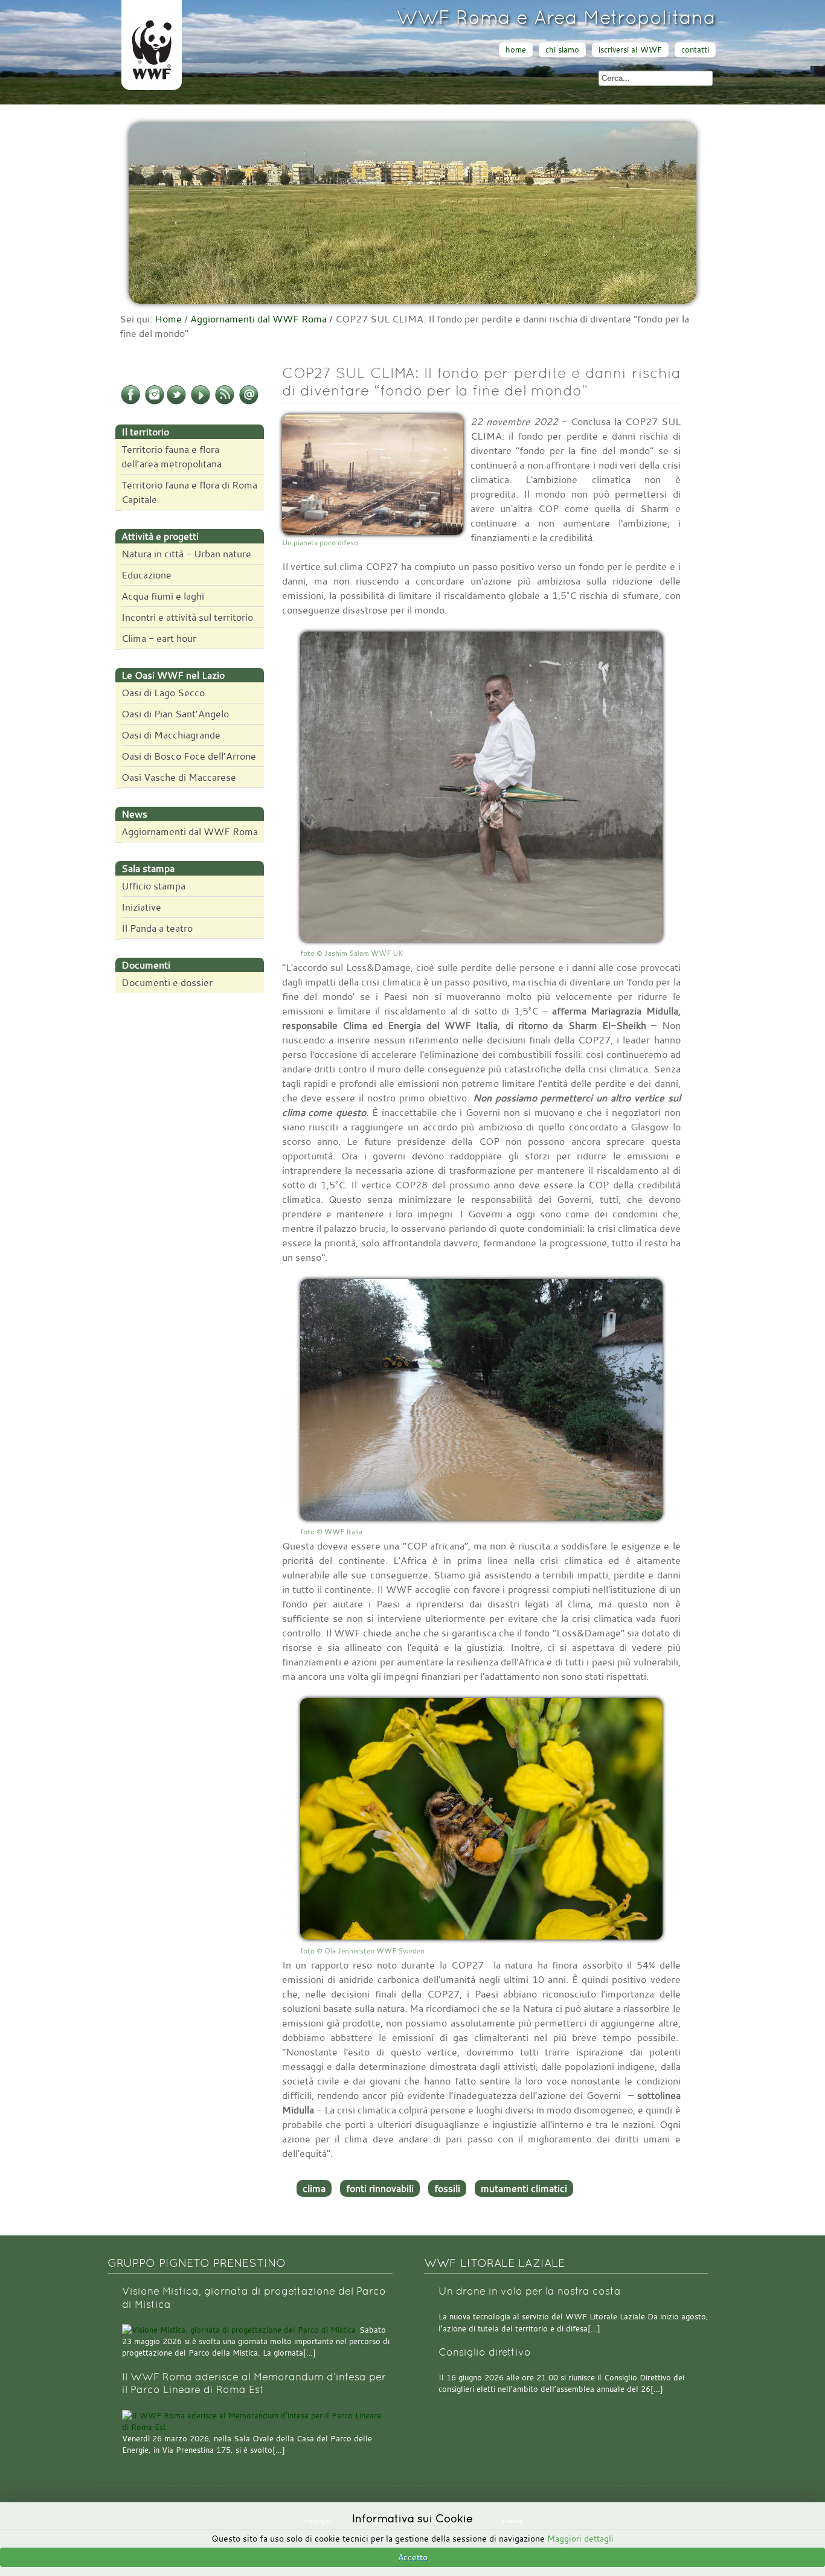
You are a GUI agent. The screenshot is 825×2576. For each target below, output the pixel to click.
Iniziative (141, 907)
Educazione (146, 575)
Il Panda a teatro (157, 928)
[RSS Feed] (225, 402)
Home (168, 319)
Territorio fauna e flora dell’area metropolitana (172, 457)
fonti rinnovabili (380, 2188)
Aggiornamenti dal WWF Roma (258, 319)
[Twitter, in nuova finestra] (176, 402)
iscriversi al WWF (630, 50)
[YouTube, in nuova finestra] (201, 402)
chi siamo (562, 50)
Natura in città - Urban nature (186, 554)
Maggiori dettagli (580, 2538)
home (516, 50)
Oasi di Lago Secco (163, 693)
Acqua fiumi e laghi (163, 596)
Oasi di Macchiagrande (171, 735)
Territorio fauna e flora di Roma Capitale (189, 492)
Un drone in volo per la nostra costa (530, 2291)
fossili (447, 2188)
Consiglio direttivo (485, 2352)
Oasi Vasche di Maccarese (179, 777)
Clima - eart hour (159, 638)
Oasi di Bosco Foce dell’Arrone (189, 756)
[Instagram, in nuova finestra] (155, 402)
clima (314, 2188)
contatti (695, 50)
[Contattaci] (249, 402)
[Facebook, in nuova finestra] (130, 402)
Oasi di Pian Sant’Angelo (175, 714)
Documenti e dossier (167, 982)
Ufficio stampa (153, 886)
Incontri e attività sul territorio (187, 617)
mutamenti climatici (524, 2188)
